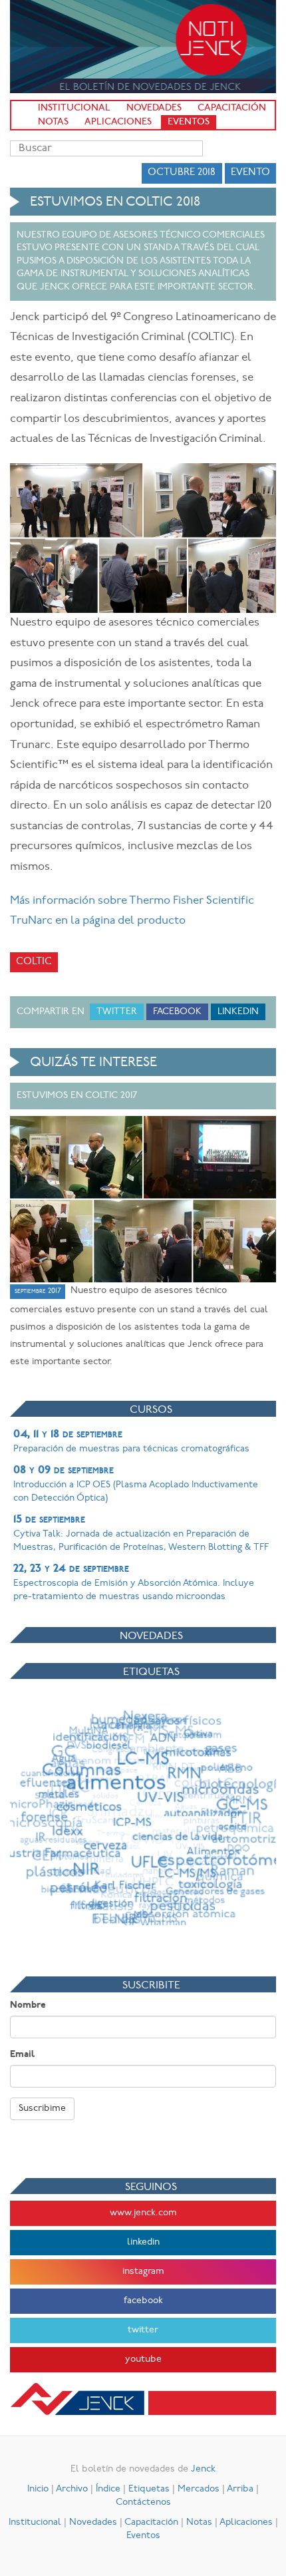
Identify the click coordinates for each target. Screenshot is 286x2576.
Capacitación (232, 108)
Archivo (72, 2489)
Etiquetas (149, 2489)
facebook (143, 2301)
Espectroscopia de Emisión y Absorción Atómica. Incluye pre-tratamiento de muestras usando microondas (134, 1582)
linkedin (143, 2242)
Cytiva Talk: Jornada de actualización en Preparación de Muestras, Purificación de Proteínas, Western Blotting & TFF (141, 1533)
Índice (108, 2489)
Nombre (28, 2005)
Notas (53, 122)
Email (22, 2055)
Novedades (154, 108)
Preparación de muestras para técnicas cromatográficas (131, 1441)
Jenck (203, 2469)
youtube (143, 2359)
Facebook (177, 1012)
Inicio (38, 2489)
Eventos (189, 122)
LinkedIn (238, 1012)
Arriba (240, 2489)
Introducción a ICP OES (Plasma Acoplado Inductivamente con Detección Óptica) (136, 1484)
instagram (143, 2272)
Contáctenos (143, 2502)
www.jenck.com (143, 2213)
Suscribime (42, 2109)
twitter (143, 2330)
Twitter (117, 1012)
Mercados (199, 2489)
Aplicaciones (118, 122)
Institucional (74, 108)
